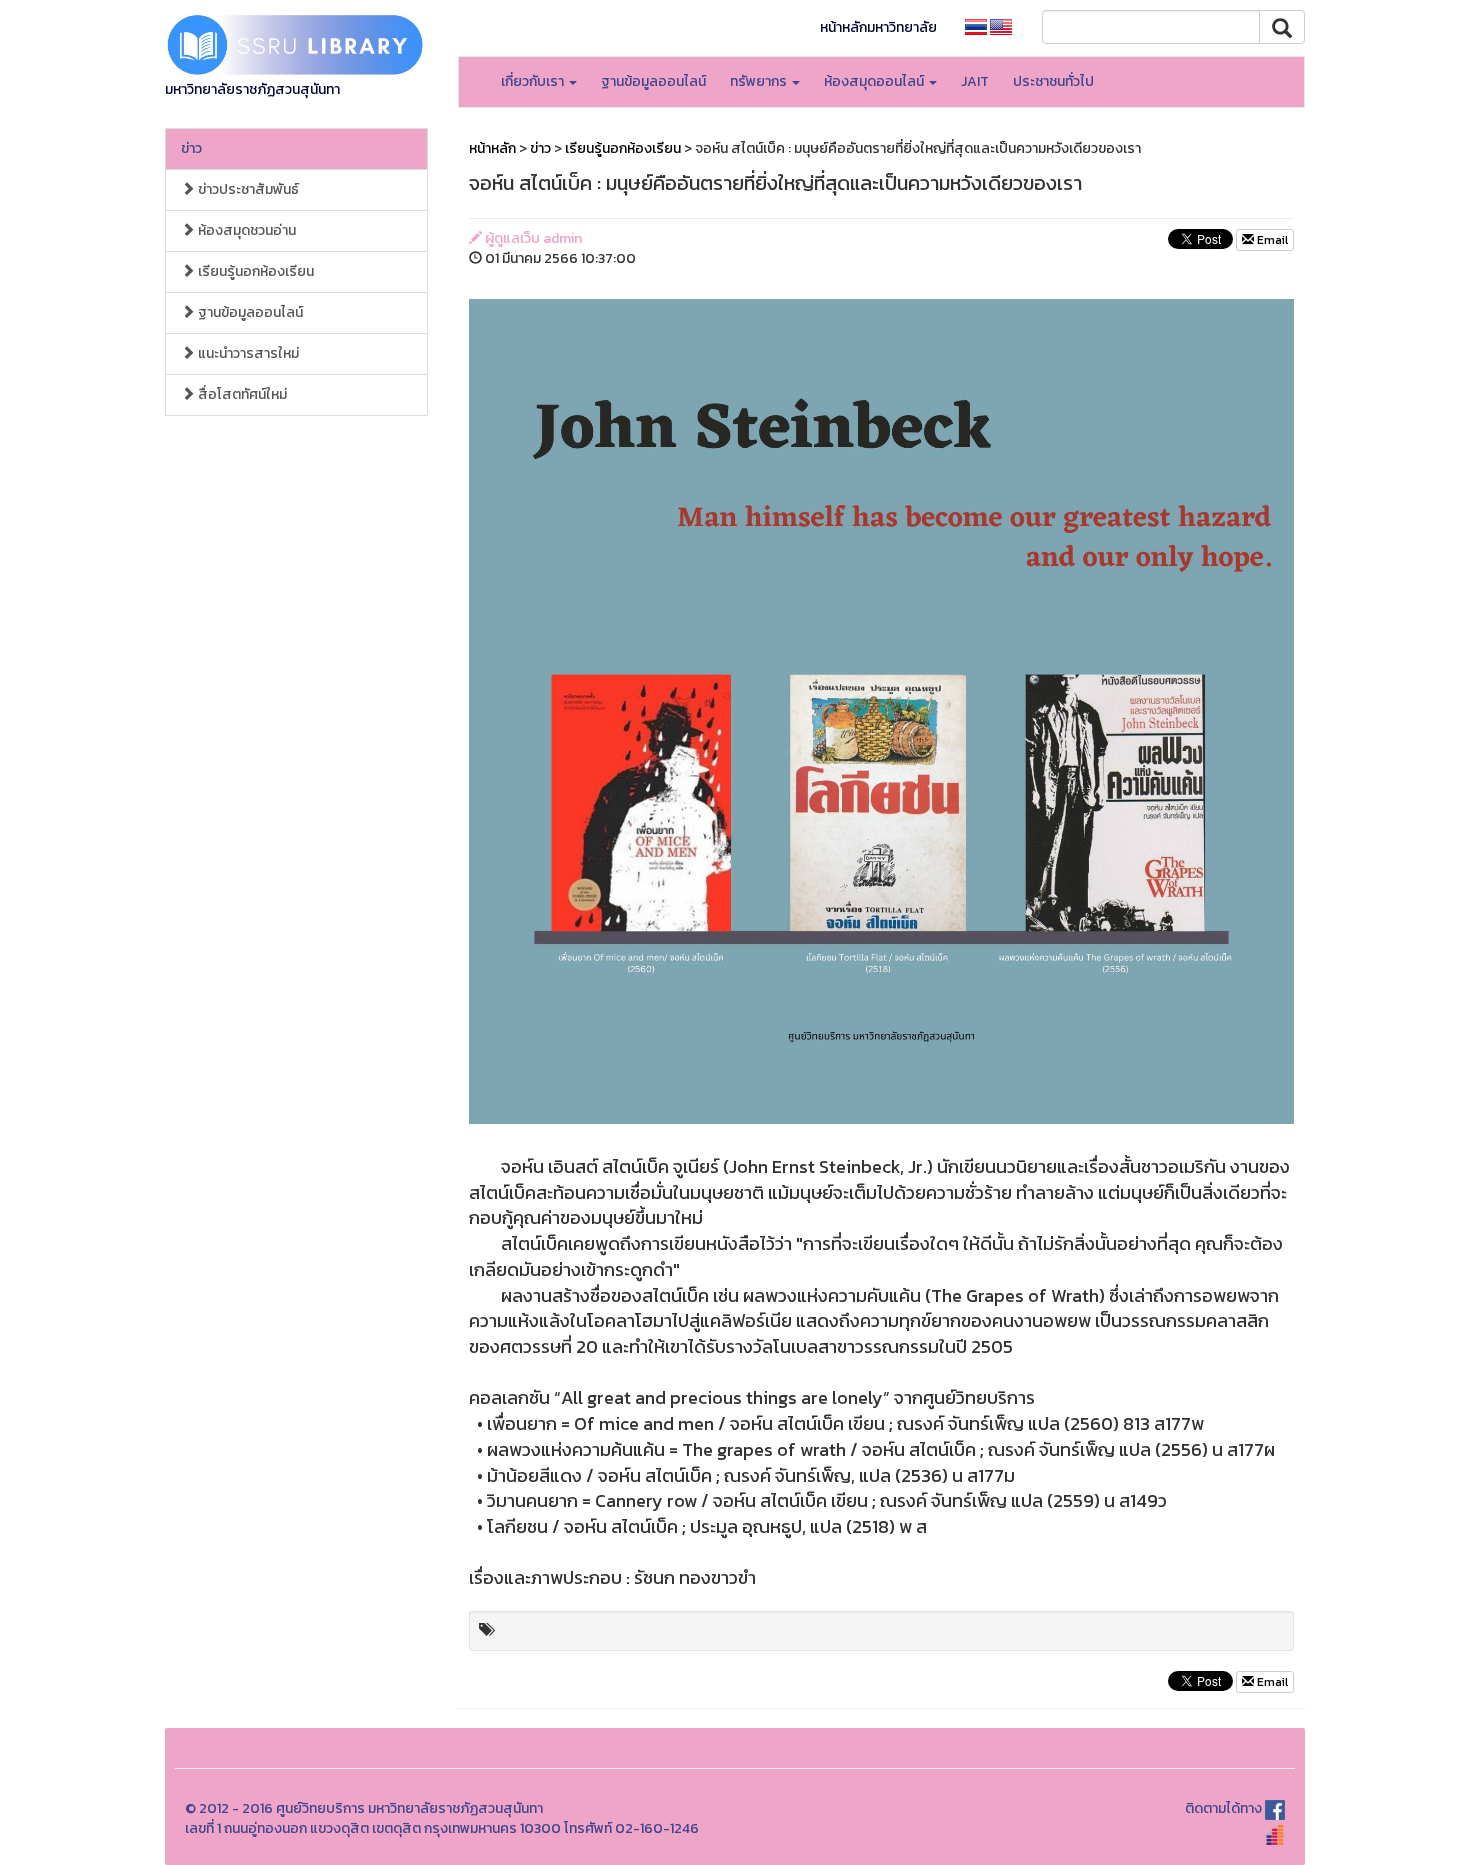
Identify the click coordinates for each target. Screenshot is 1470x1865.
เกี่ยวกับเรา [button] (534, 81)
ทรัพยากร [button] (760, 81)
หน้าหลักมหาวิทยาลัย (878, 27)
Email (1271, 240)
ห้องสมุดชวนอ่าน (245, 230)
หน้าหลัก (492, 148)
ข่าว (191, 148)
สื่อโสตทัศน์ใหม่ (241, 394)
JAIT (975, 81)
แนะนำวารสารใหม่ (247, 353)
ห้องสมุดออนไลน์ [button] (875, 81)
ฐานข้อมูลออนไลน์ (653, 81)
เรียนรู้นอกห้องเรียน (254, 271)
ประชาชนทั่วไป (1053, 81)
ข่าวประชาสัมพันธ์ (247, 189)
